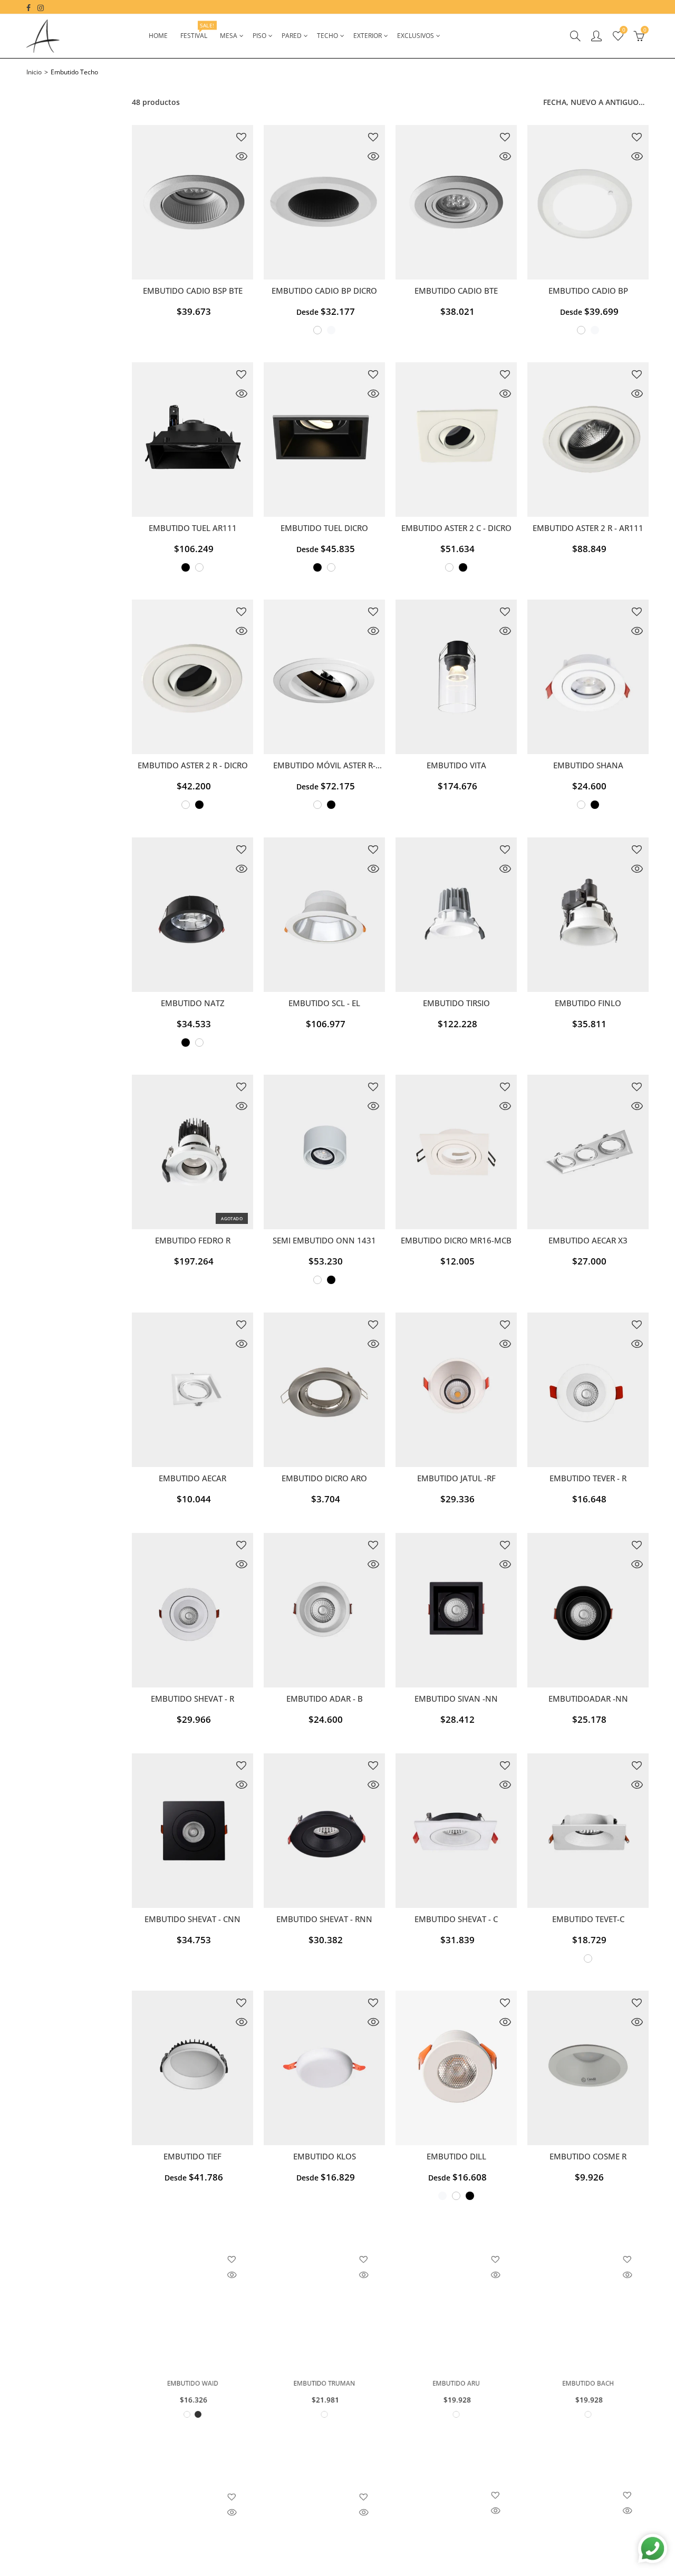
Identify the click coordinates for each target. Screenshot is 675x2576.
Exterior (368, 36)
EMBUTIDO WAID (193, 2394)
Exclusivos (416, 36)
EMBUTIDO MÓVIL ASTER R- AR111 (324, 766)
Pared (292, 36)
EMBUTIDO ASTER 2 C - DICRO (456, 528)
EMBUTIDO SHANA (588, 765)
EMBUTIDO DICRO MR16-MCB (456, 1241)
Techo (327, 36)
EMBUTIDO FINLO (588, 1003)
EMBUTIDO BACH (588, 2394)
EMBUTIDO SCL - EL (324, 1003)
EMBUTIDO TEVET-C (588, 1919)
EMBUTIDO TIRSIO (456, 1003)
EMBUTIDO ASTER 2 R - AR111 (588, 528)
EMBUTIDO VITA (456, 765)
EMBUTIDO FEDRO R (193, 1241)
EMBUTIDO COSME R (588, 2157)
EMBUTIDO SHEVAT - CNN (192, 1919)
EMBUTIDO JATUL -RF (456, 1478)
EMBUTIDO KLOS (325, 2157)
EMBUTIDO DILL (456, 2157)
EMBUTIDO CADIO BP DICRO (324, 291)
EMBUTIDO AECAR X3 (588, 1241)
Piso (259, 36)
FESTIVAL (197, 31)
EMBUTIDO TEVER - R (588, 1478)
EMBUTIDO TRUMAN (324, 2394)
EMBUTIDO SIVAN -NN (456, 1699)
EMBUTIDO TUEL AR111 (193, 528)
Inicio (34, 72)
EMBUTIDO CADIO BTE (456, 291)
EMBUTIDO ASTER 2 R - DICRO (193, 765)
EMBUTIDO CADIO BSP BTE (193, 291)
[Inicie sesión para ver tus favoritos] (241, 137)
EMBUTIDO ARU (456, 2394)
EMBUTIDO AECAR (192, 1478)
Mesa (229, 36)
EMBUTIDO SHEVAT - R (192, 1699)
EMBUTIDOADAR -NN (588, 1699)
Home (158, 36)
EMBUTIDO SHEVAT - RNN (324, 1919)
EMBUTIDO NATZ (193, 1003)
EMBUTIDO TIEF (192, 2157)
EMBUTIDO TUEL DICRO (324, 528)
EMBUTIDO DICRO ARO (324, 1478)
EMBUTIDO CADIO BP (588, 291)
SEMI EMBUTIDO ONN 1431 (324, 1241)
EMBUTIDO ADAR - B (325, 1699)
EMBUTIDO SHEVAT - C (456, 1919)
